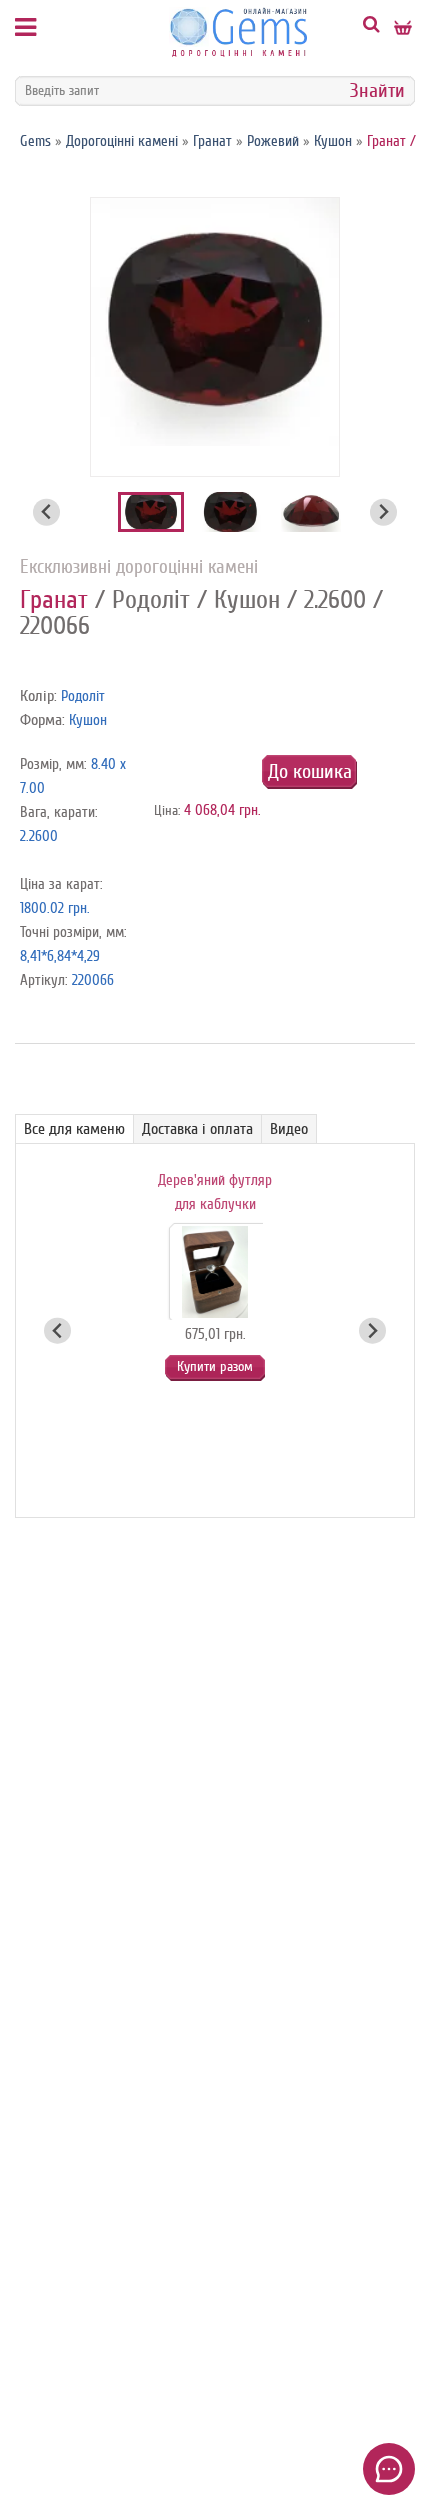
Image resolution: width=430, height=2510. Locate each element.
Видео (289, 1129)
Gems (35, 141)
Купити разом (215, 1366)
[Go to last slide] (46, 512)
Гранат (212, 141)
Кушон (333, 141)
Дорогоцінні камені (122, 141)
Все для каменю (74, 1129)
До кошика (310, 771)
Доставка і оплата (197, 1129)
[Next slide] (383, 512)
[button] (151, 512)
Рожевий (273, 141)
